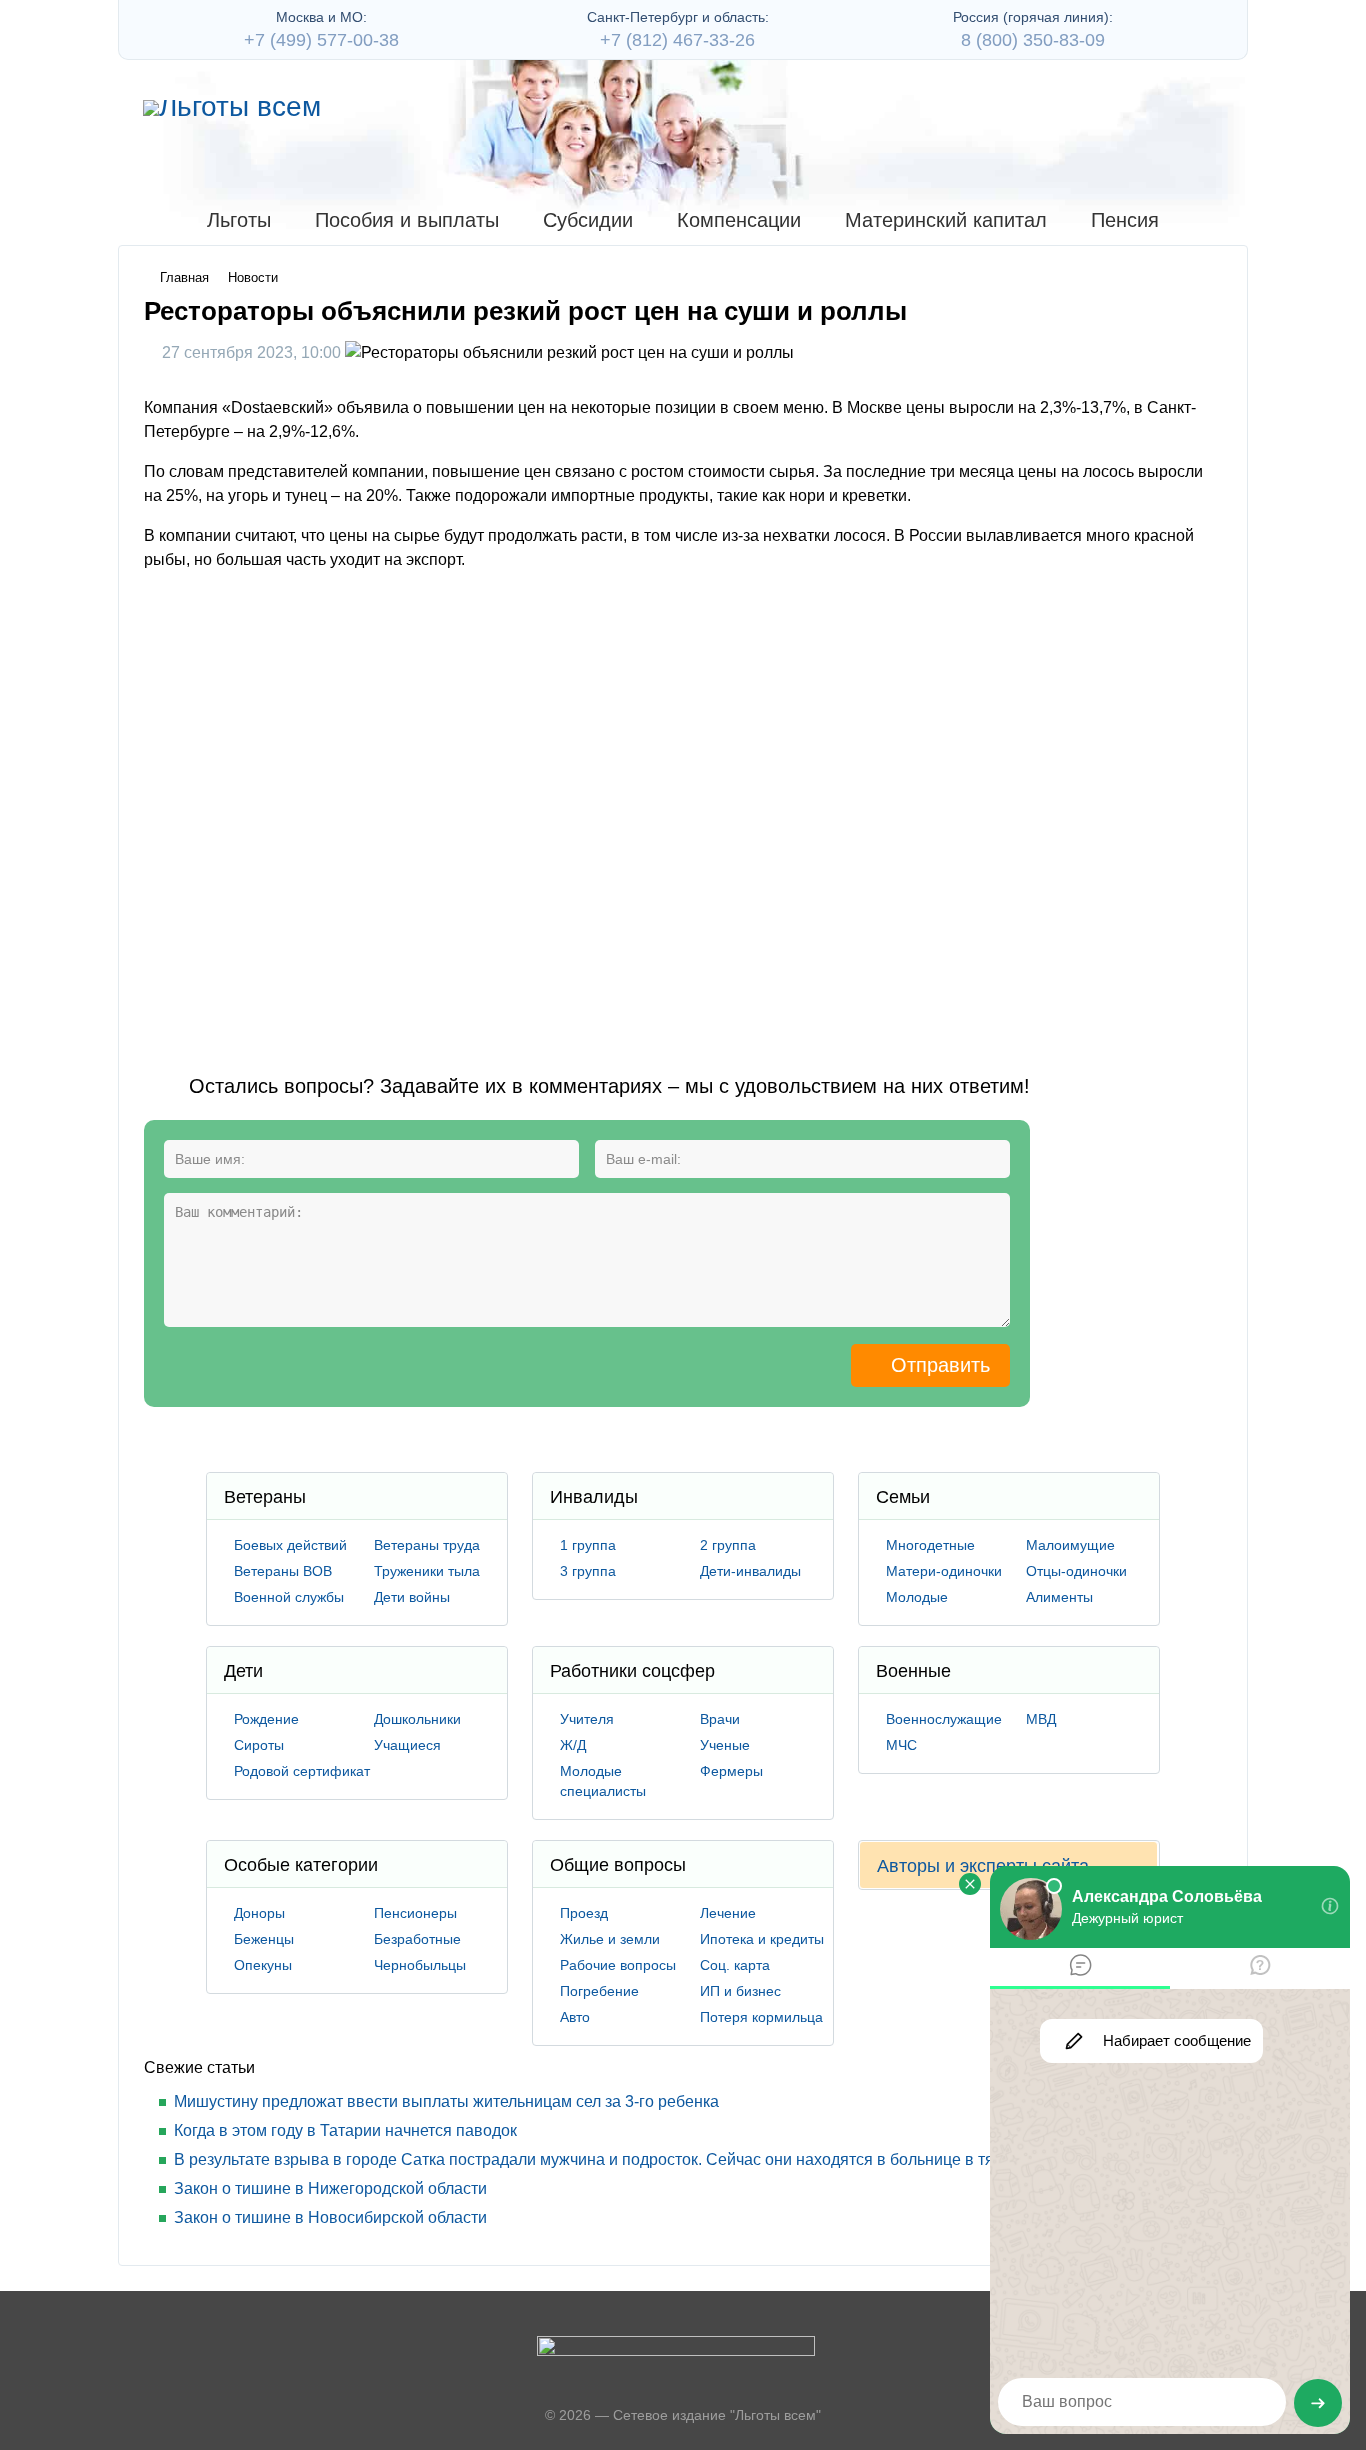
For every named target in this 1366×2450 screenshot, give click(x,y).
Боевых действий (290, 1545)
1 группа (588, 1545)
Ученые (725, 1745)
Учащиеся (407, 1745)
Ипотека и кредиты (762, 1939)
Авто (575, 2017)
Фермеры (731, 1771)
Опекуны (263, 1965)
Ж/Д (573, 1745)
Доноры (259, 1913)
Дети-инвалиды (750, 1571)
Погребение (599, 1991)
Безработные (417, 1939)
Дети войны (412, 1597)
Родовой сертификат (302, 1771)
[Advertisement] (508, 806)
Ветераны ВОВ (283, 1571)
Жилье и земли (610, 1939)
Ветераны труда (427, 1545)
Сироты (259, 1745)
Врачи (720, 1719)
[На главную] (232, 108)
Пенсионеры (415, 1913)
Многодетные (930, 1545)
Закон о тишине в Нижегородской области (330, 2188)
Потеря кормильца (761, 2017)
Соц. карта (735, 1965)
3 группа (588, 1571)
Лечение (728, 1913)
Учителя (587, 1719)
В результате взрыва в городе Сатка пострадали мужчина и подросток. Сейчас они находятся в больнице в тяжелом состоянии (648, 2159)
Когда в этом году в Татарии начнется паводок (345, 2130)
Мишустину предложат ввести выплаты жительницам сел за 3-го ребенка (446, 2101)
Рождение (266, 1719)
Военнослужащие (944, 1719)
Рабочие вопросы (618, 1965)
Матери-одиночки (944, 1571)
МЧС (901, 1745)
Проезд (584, 1913)
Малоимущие (1070, 1545)
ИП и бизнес (740, 1991)
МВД (1041, 1719)
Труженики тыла (427, 1571)
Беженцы (264, 1939)
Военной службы (289, 1597)
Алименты (1059, 1597)
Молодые (917, 1597)
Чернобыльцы (420, 1965)
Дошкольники (417, 1719)
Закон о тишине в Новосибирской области (330, 2217)
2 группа (728, 1545)
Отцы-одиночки (1076, 1571)
